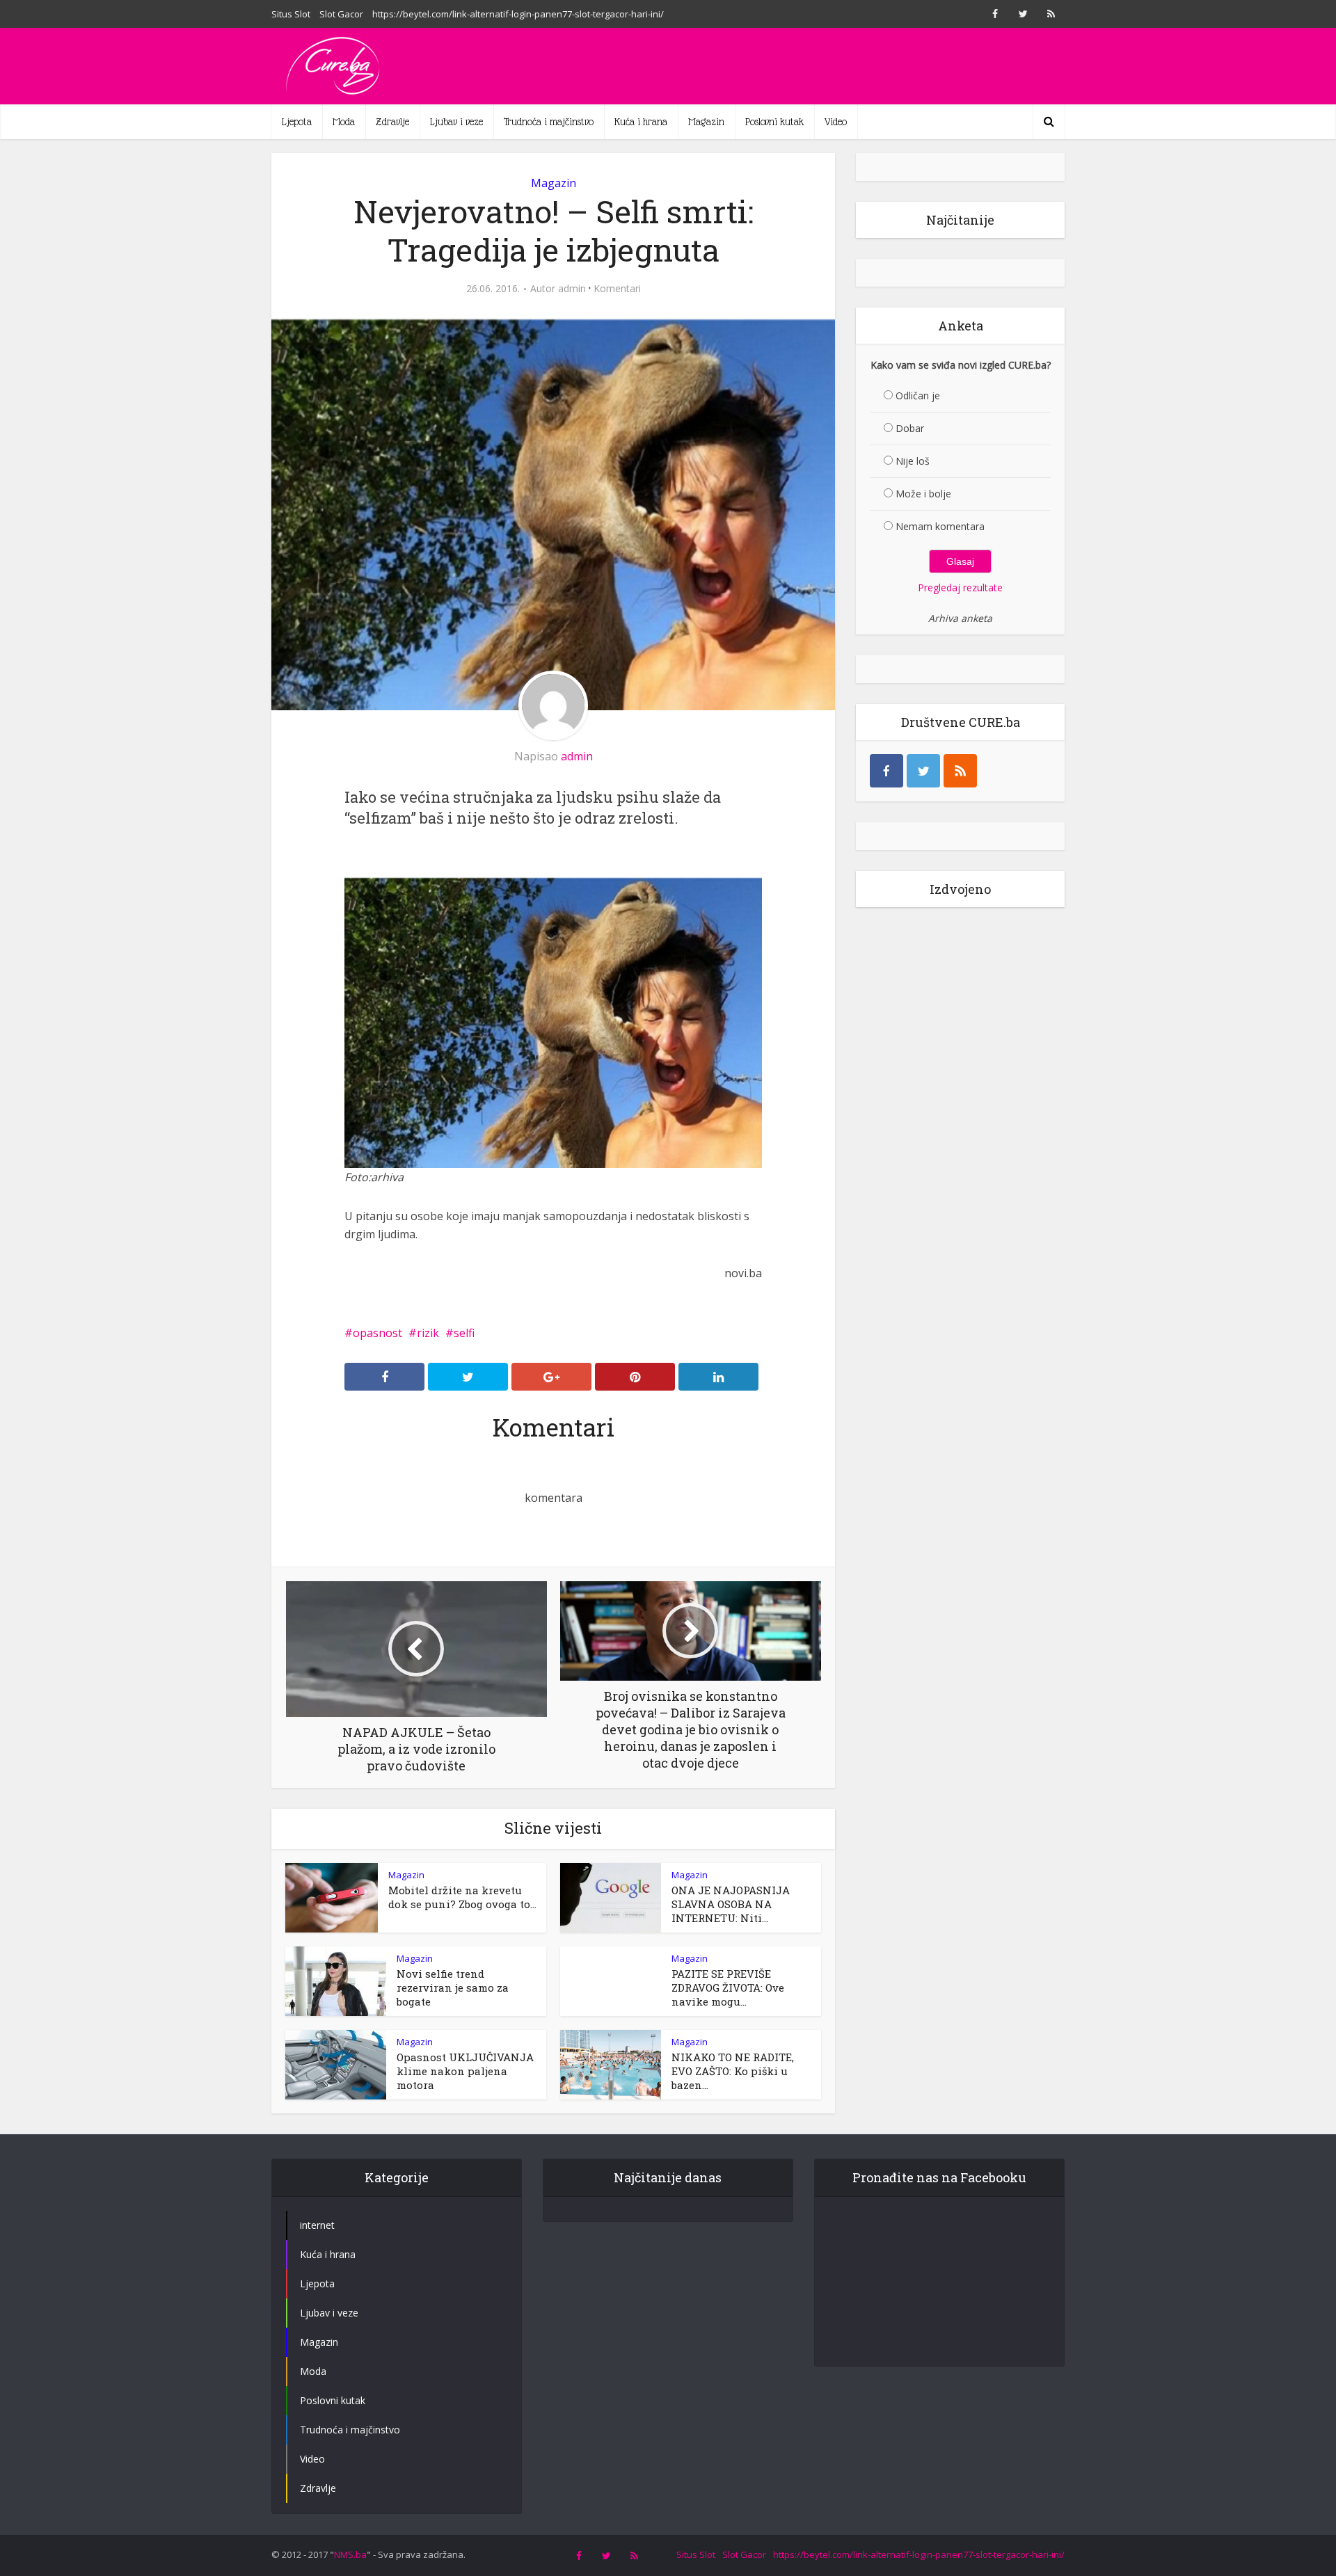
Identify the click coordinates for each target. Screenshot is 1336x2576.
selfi (464, 1333)
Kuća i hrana (641, 122)
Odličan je (918, 395)
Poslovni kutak (774, 122)
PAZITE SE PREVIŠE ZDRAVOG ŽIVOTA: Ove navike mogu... (728, 1987)
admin (572, 289)
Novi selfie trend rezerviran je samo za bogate (453, 1987)
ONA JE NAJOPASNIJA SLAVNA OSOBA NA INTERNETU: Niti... (731, 1904)
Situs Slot (291, 14)
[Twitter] (923, 771)
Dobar (910, 428)
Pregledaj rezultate (960, 587)
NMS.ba (350, 2554)
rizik (428, 1333)
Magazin (706, 122)
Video (836, 122)
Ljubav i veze (456, 122)
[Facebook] (886, 771)
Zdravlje (392, 122)
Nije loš (913, 461)
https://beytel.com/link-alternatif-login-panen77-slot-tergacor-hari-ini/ (518, 14)
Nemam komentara (940, 526)
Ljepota (297, 122)
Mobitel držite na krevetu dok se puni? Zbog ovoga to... (462, 1897)
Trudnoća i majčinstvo (549, 122)
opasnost (377, 1333)
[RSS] (960, 771)
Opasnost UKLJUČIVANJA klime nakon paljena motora (465, 2071)
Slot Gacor (341, 14)
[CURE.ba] (334, 66)
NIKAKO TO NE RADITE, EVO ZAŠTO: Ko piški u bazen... (733, 2071)
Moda (344, 122)
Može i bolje (923, 494)
